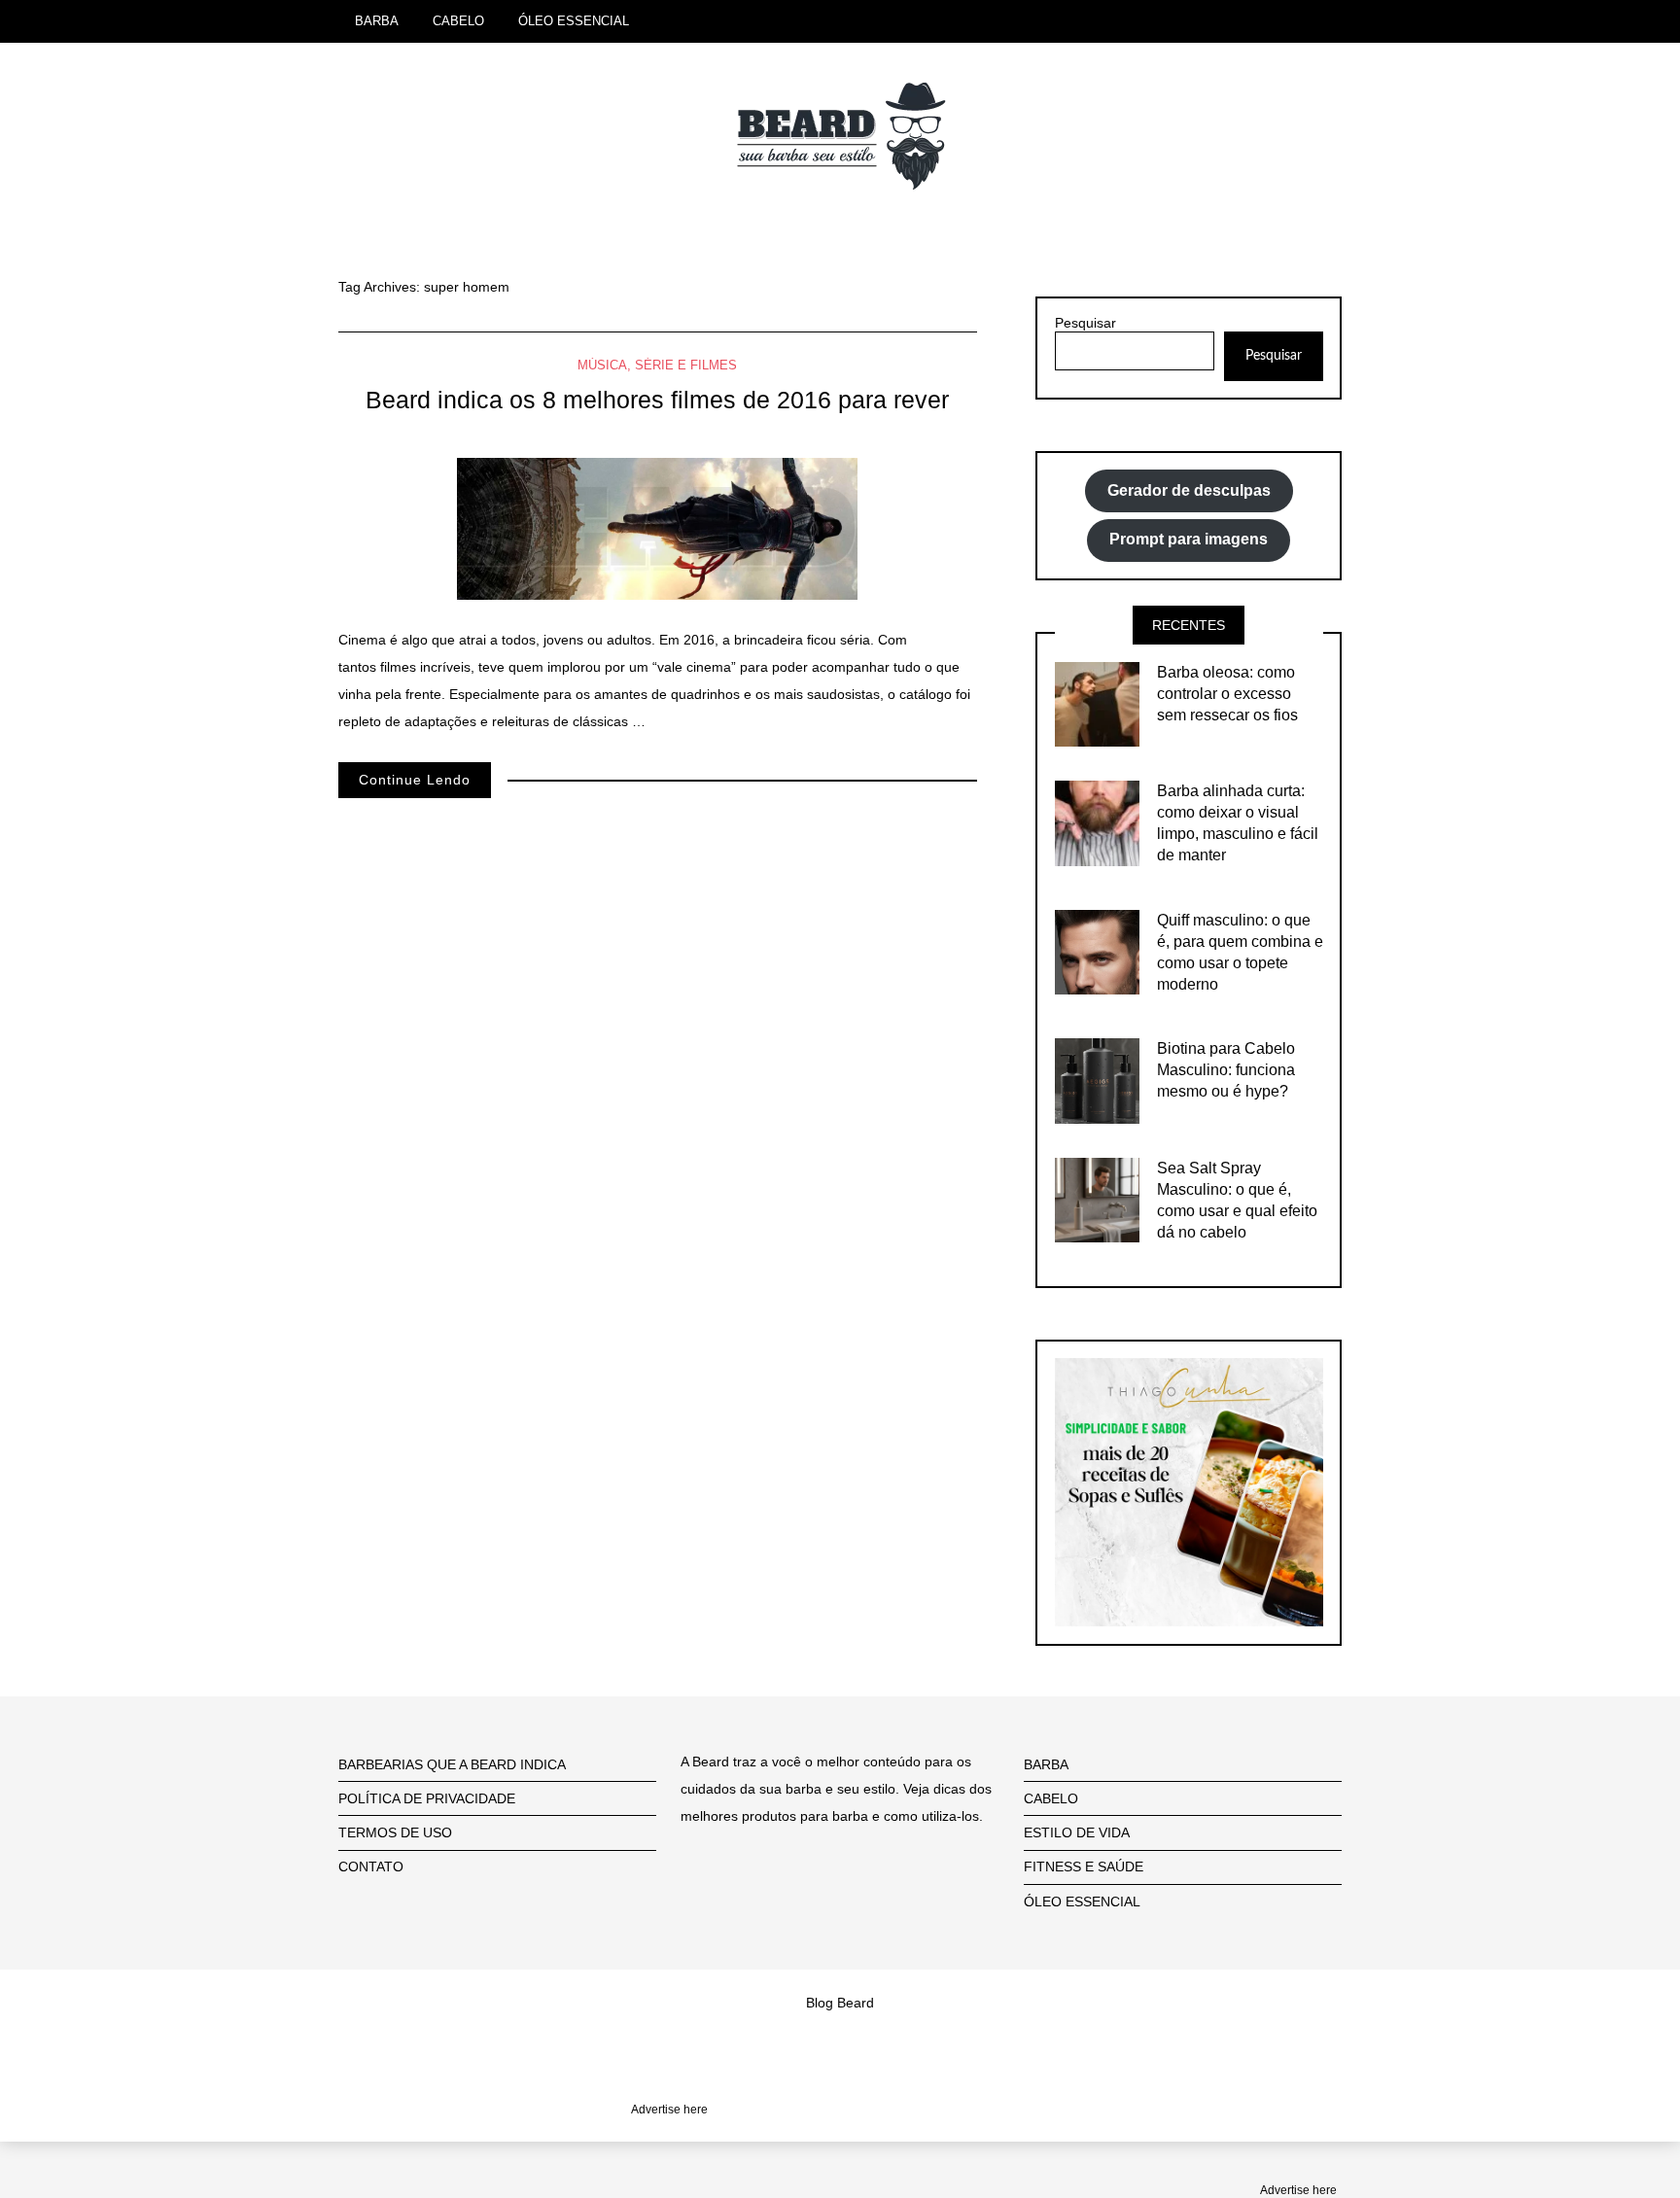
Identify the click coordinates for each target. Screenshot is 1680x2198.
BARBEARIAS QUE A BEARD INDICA (452, 1764)
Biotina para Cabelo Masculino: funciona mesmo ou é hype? (1226, 1070)
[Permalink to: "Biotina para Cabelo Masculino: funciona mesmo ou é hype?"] (1098, 1080)
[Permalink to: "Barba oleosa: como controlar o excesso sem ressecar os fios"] (1098, 703)
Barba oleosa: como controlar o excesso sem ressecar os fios (1227, 694)
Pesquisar (1085, 323)
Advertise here (1298, 2190)
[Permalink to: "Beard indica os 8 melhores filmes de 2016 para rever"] (657, 528)
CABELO (458, 21)
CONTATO (371, 1867)
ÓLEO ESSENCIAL (574, 21)
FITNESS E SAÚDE (1084, 1867)
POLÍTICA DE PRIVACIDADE (427, 1798)
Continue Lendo (415, 780)
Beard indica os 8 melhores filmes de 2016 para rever (657, 400)
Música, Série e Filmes (657, 365)
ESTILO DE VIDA (1077, 1832)
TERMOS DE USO (395, 1832)
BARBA (377, 21)
